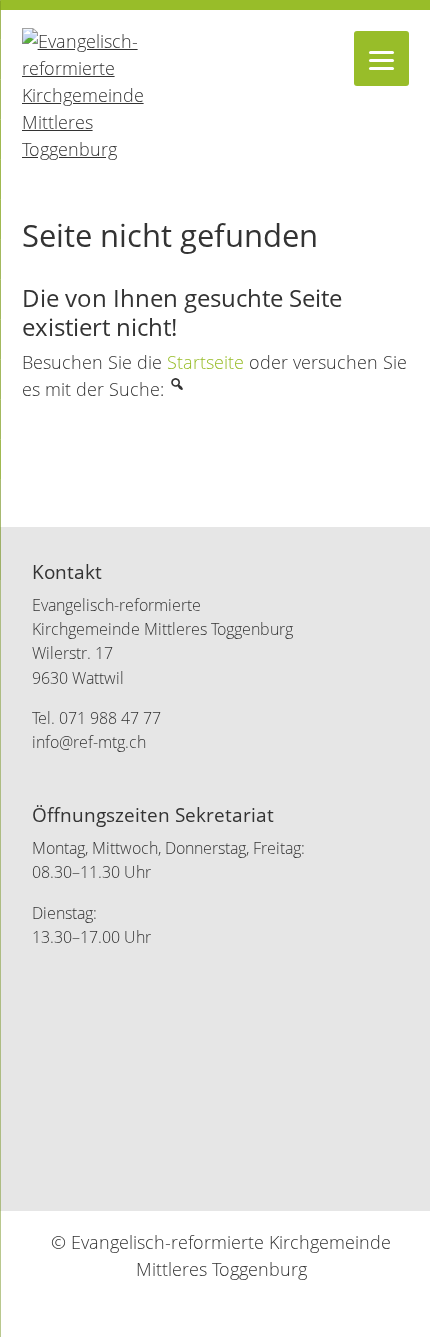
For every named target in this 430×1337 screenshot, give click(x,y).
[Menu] (381, 58)
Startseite (205, 362)
